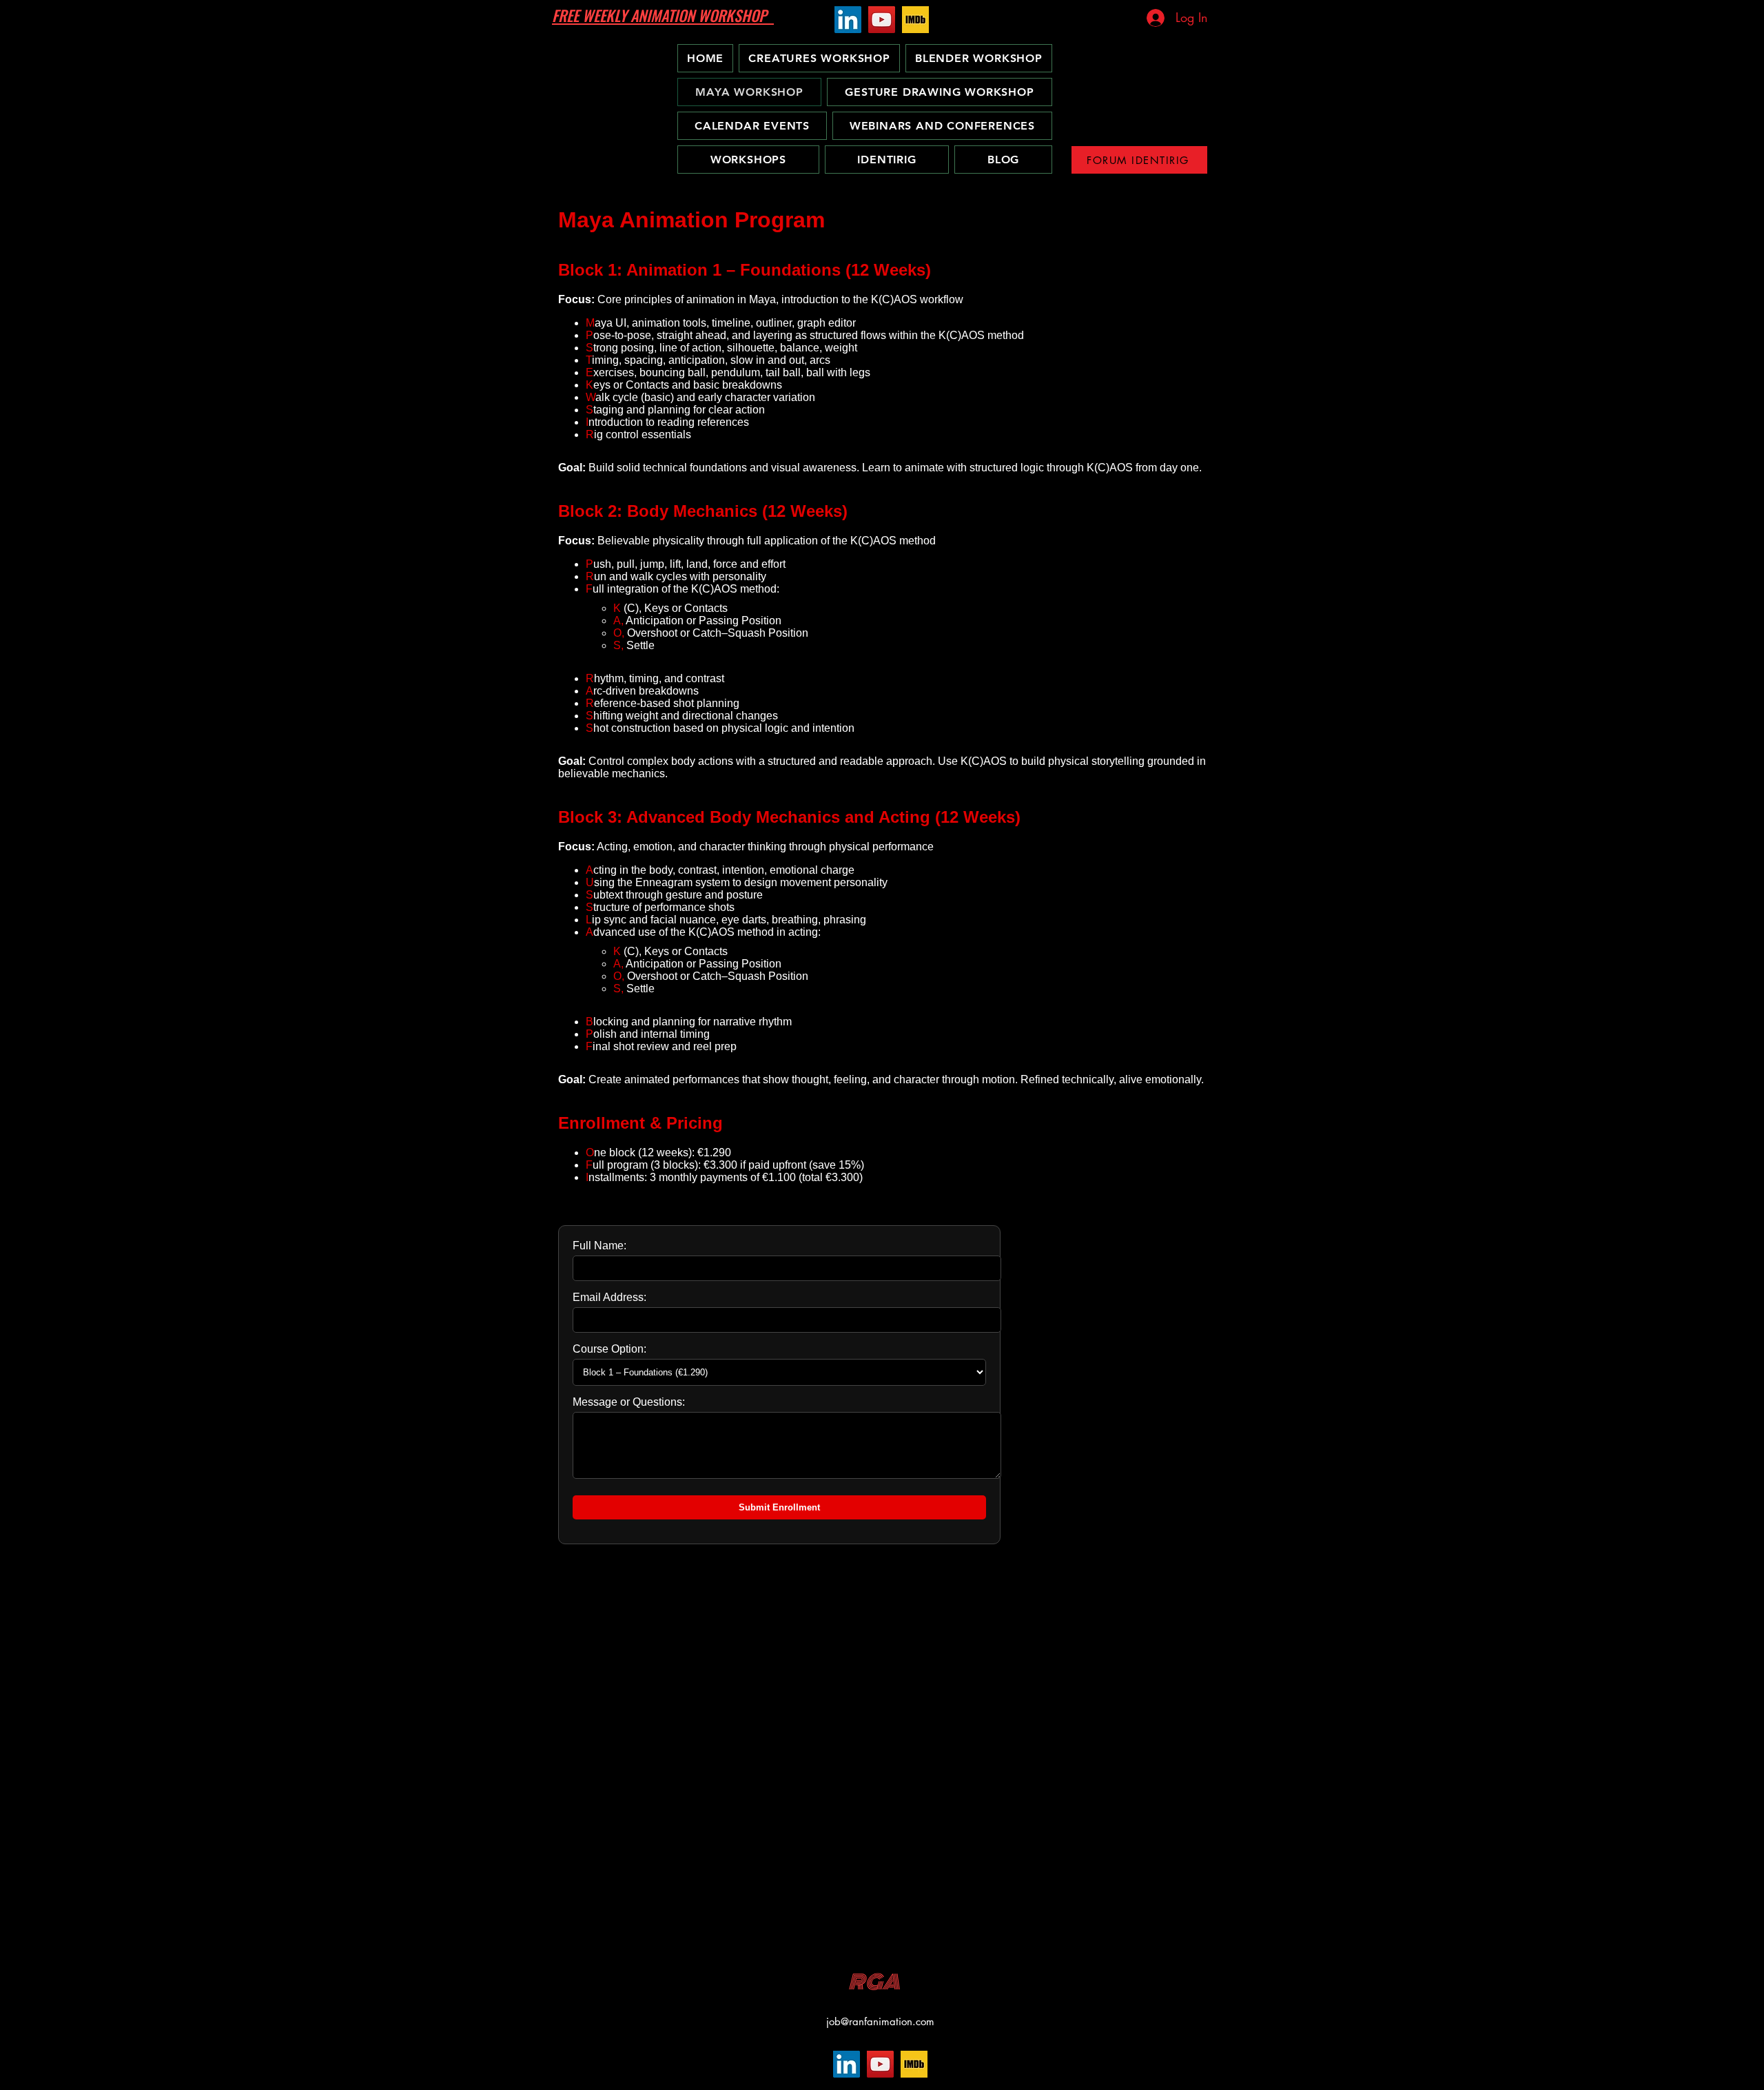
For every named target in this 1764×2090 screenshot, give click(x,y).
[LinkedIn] (848, 20)
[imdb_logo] (915, 20)
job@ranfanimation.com (880, 2021)
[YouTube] (882, 20)
